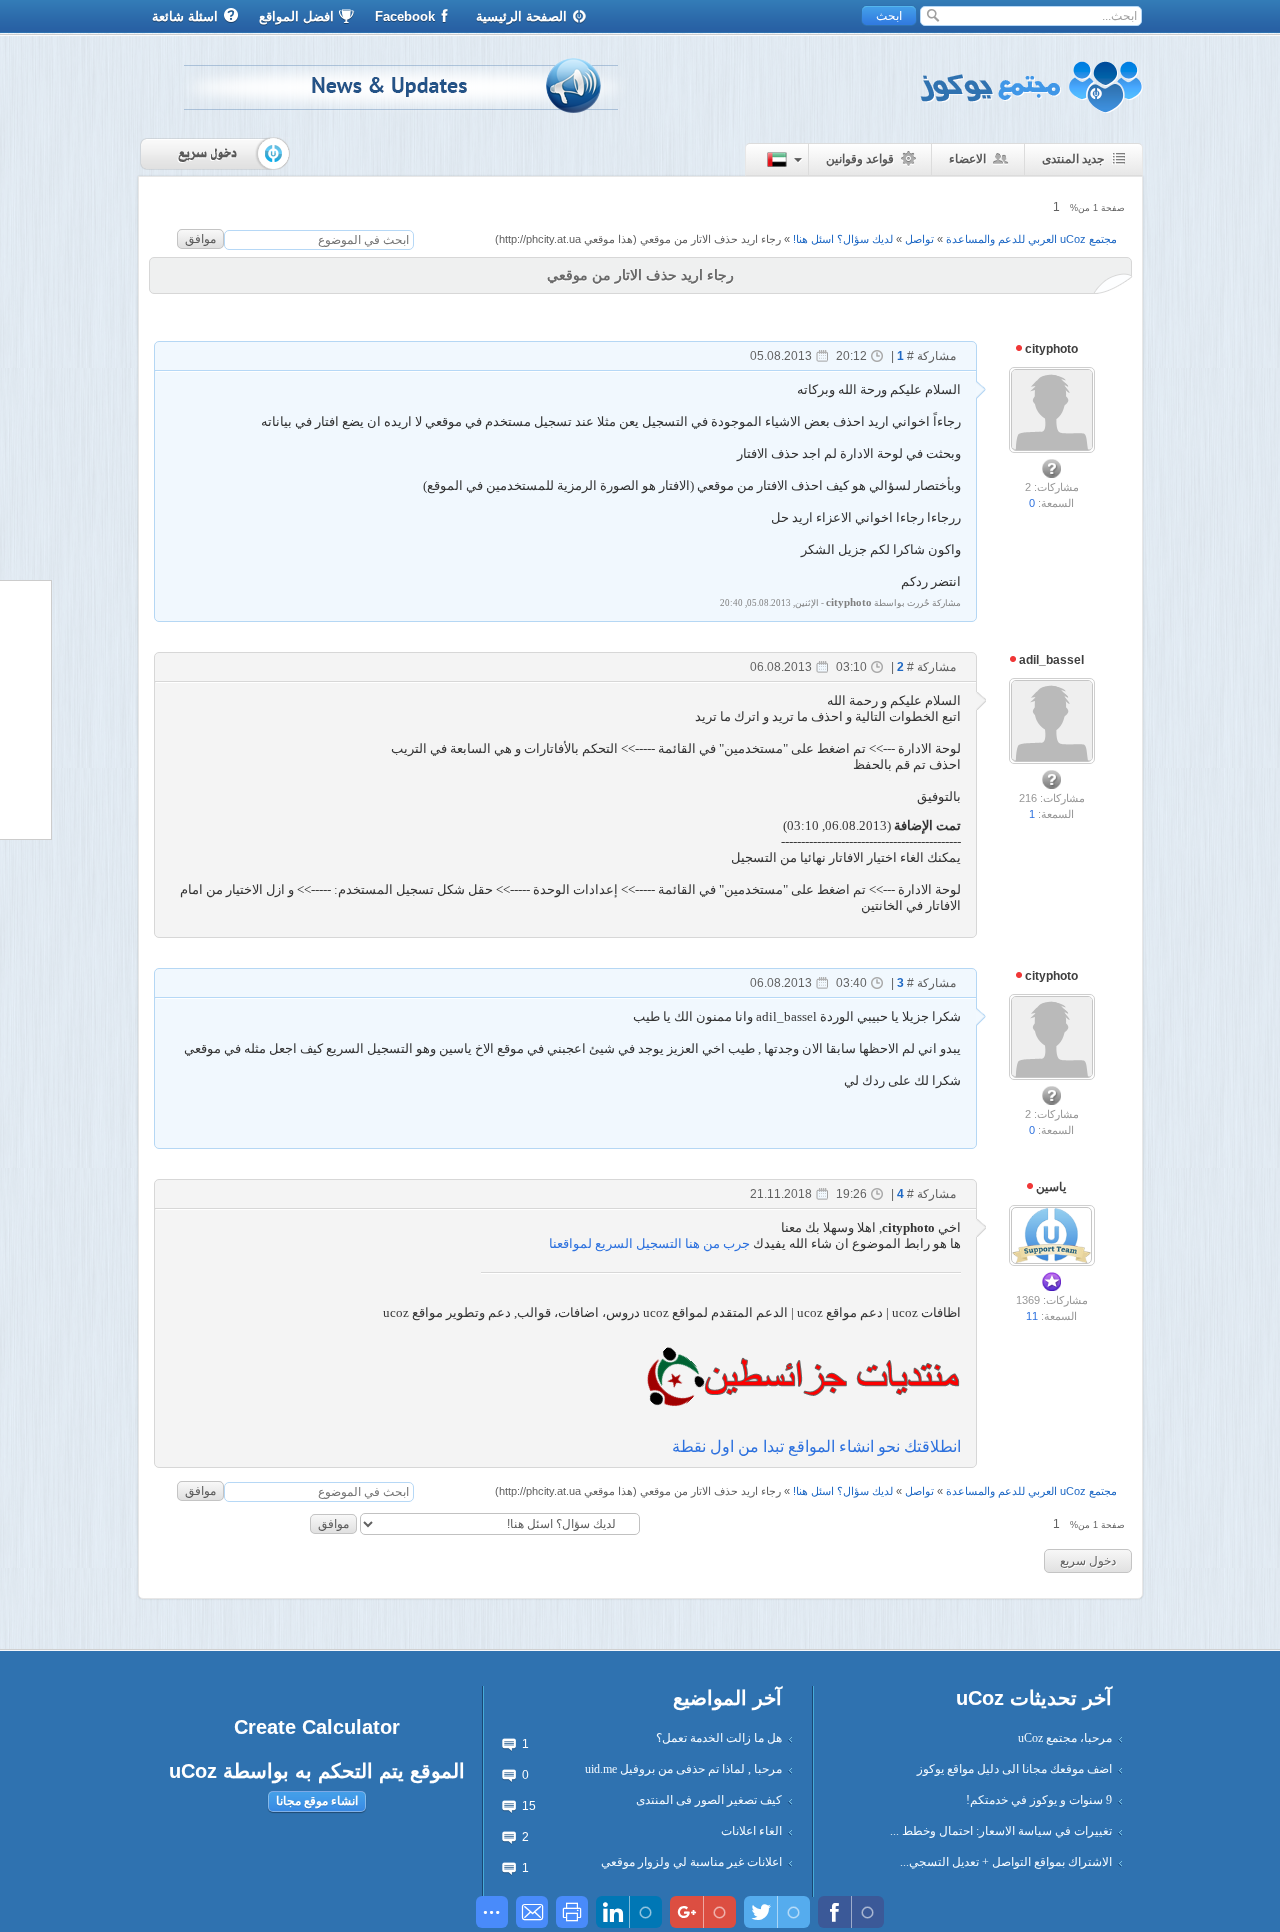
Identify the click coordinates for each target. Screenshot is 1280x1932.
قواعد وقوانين (860, 159)
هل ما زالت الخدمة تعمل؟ (719, 1738)
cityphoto (1050, 349)
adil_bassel (1050, 660)
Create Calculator (317, 1727)
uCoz (193, 1771)
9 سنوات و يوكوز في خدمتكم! (1039, 1800)
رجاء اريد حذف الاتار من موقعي (710, 239)
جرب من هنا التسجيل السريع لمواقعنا (649, 1243)
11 (1032, 1316)
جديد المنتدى (1073, 159)
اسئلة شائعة (185, 16)
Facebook (405, 16)
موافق (200, 239)
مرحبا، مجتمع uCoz (1065, 1738)
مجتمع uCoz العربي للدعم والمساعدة (1031, 239)
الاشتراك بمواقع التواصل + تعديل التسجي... (1006, 1862)
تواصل (919, 239)
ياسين (1049, 1187)
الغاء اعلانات (751, 1831)
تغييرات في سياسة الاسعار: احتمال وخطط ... (1001, 1831)
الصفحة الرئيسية (521, 16)
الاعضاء (967, 159)
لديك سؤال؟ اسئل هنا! (843, 239)
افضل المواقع (296, 16)
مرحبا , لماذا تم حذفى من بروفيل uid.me (683, 1769)
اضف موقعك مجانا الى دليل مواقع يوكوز (1014, 1769)
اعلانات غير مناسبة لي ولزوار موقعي (691, 1862)
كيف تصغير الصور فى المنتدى (709, 1800)
